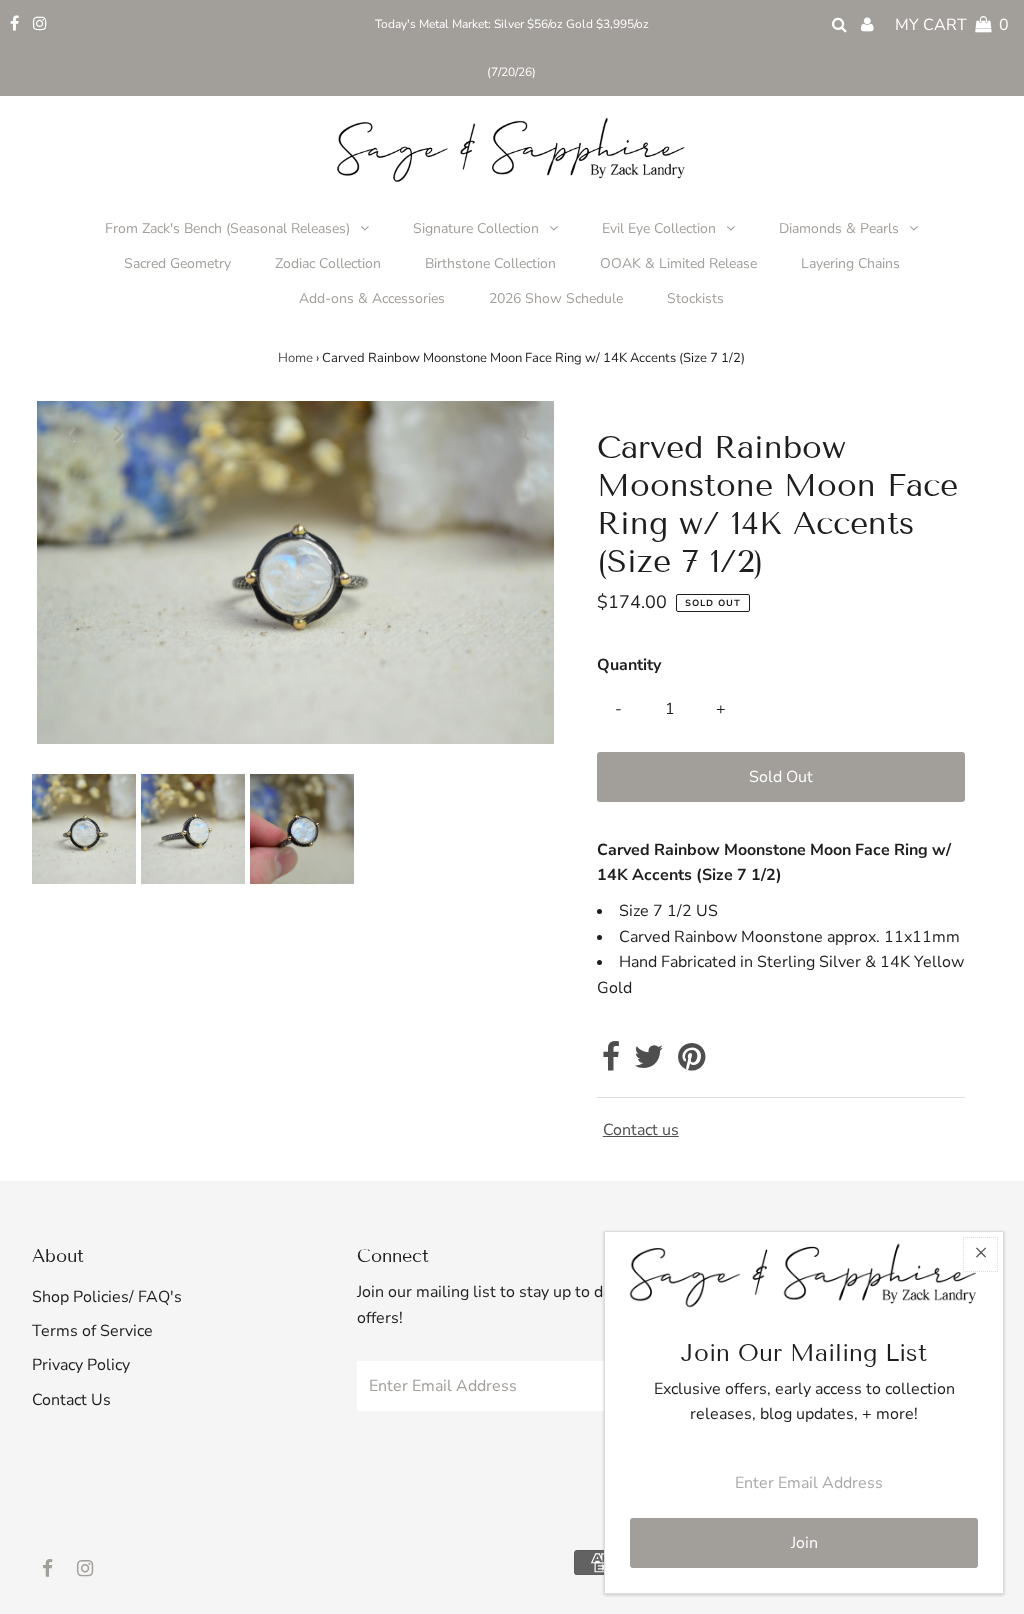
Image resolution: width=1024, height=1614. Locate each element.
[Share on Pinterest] (691, 1063)
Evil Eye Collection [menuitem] (659, 228)
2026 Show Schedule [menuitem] (556, 298)
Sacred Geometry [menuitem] (177, 263)
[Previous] (69, 433)
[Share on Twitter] (649, 1063)
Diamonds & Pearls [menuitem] (839, 228)
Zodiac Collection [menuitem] (328, 263)
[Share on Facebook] (611, 1063)
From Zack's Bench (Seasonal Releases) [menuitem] (227, 228)
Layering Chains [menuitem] (850, 263)
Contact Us (71, 1400)
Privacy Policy (81, 1365)
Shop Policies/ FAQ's (107, 1297)
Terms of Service (92, 1331)
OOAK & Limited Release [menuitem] (678, 263)
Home (295, 358)
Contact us (641, 1130)
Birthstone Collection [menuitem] (490, 263)
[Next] (118, 433)
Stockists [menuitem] (695, 298)
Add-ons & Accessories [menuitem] (372, 298)
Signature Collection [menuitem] (476, 228)
